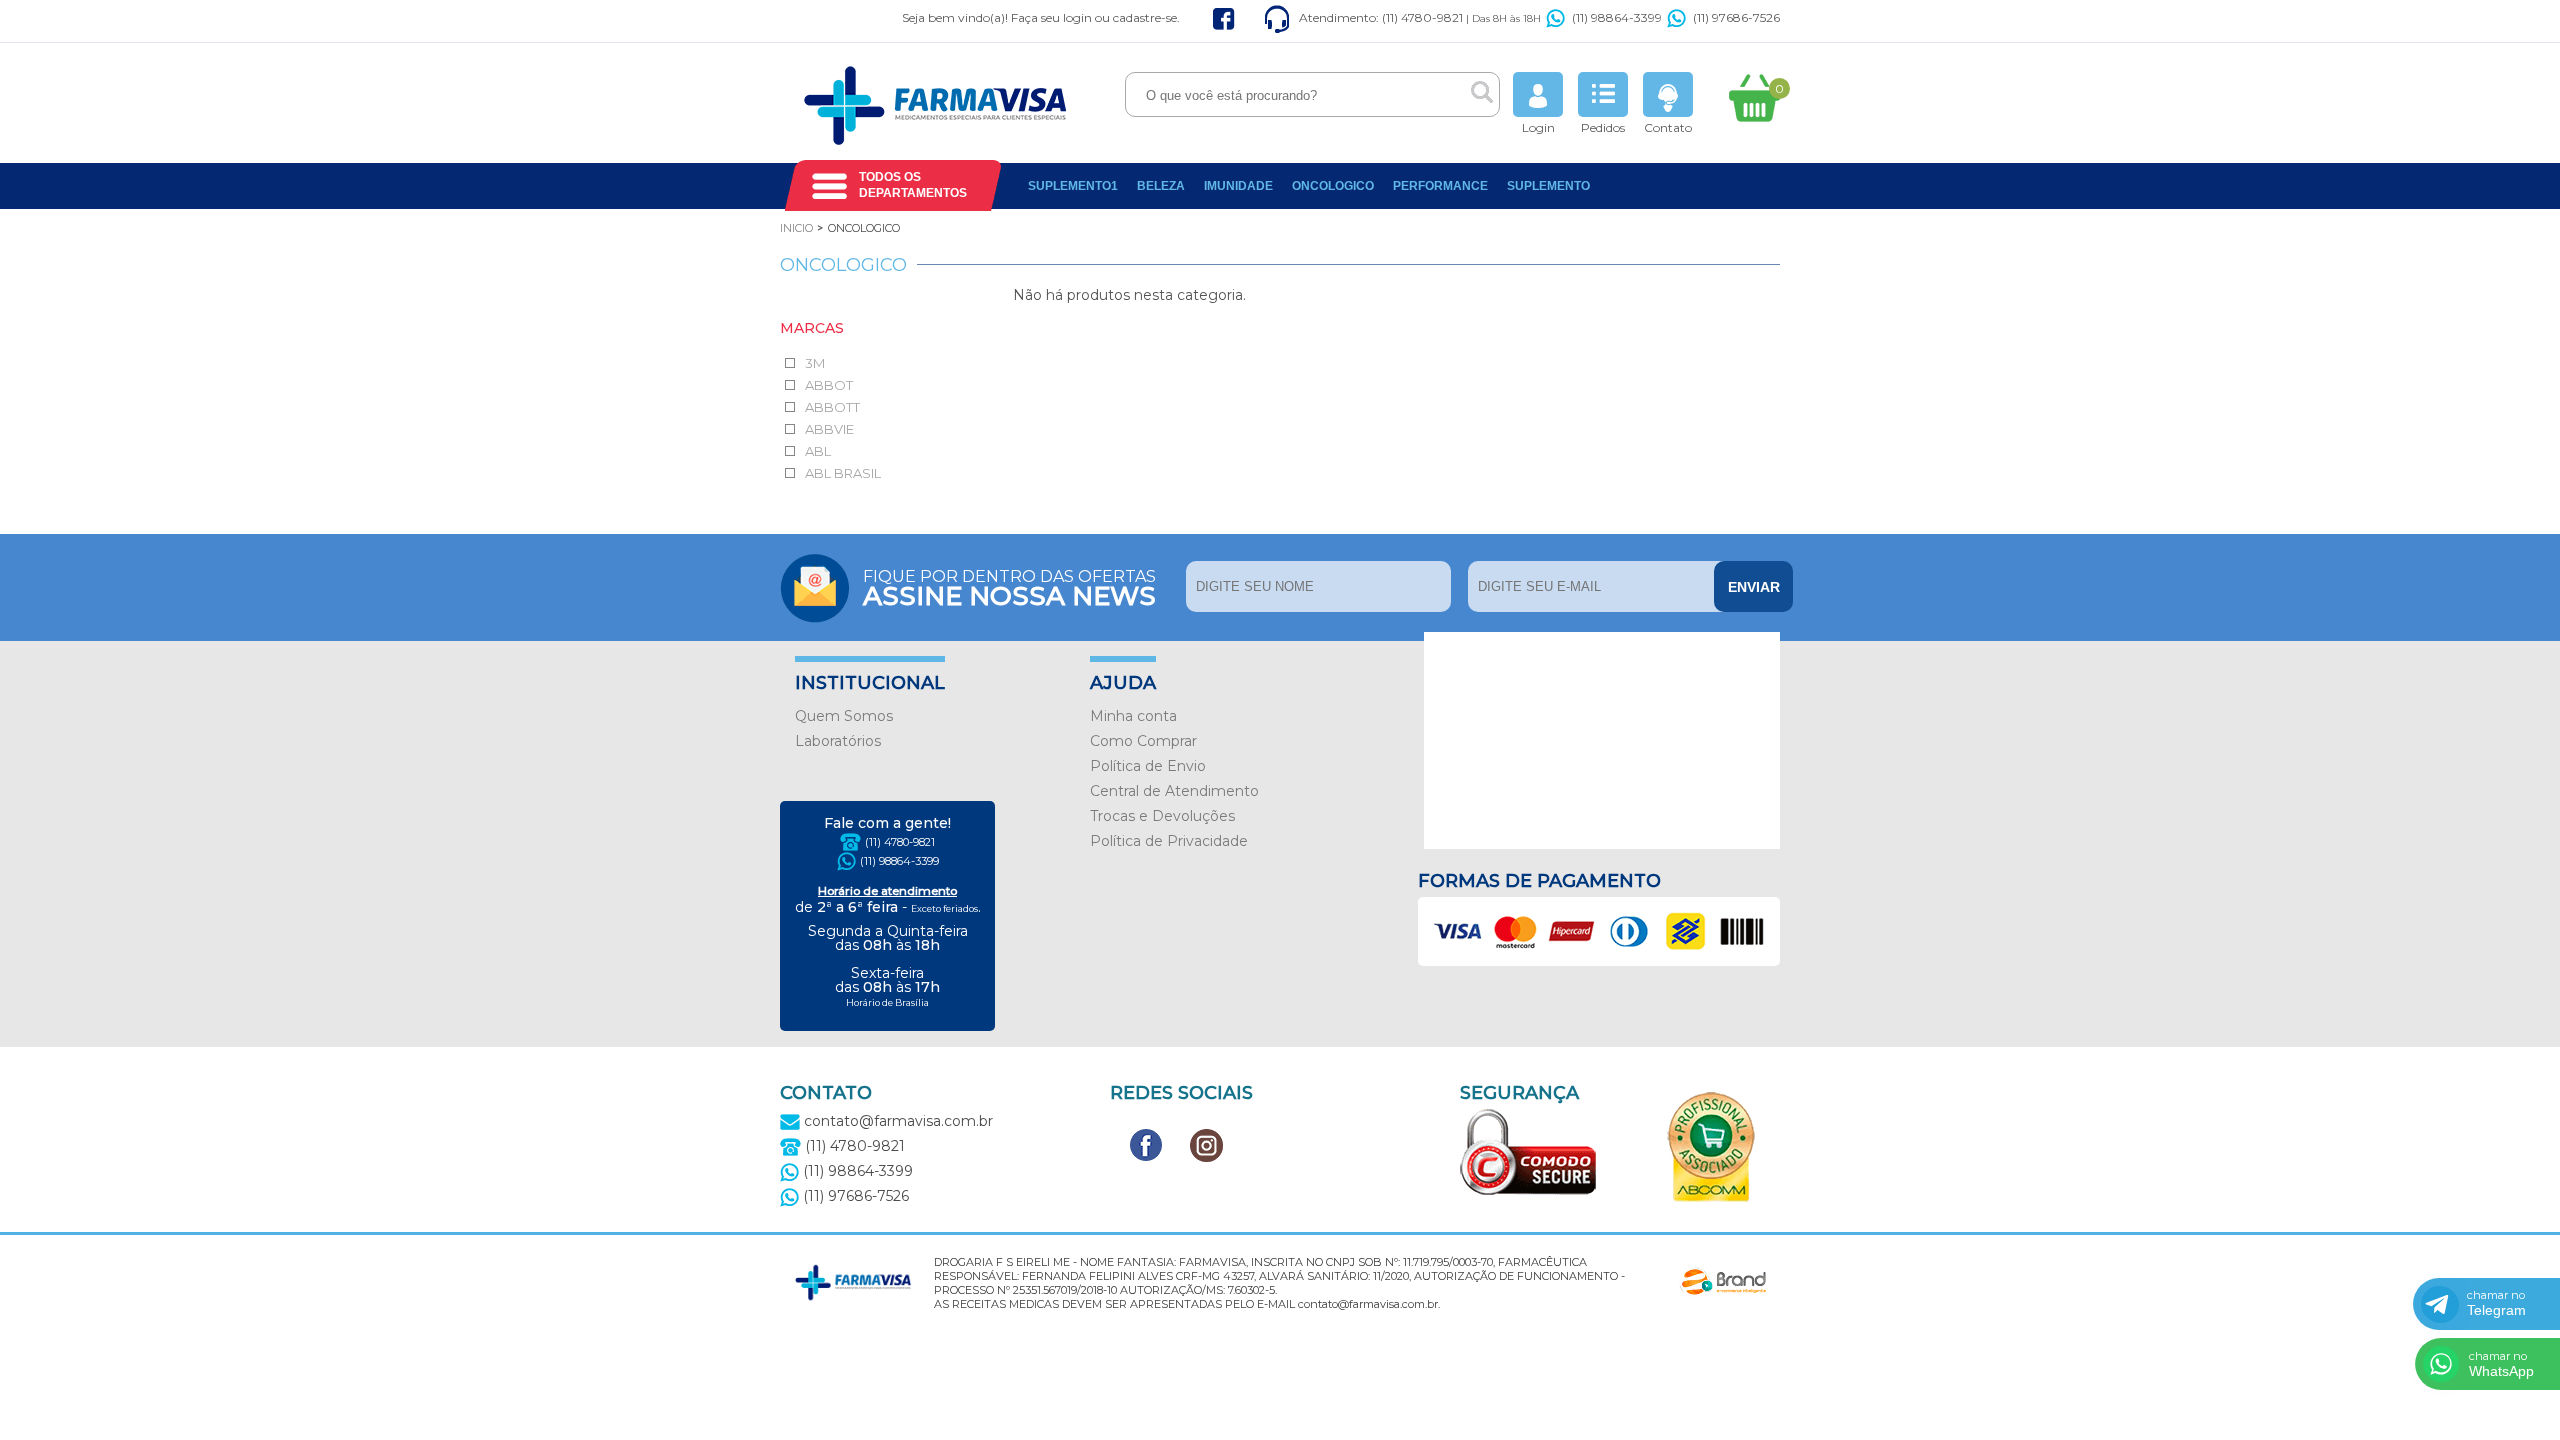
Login (1538, 127)
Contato (1668, 127)
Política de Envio (1148, 766)
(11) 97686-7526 (1736, 17)
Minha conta (1133, 716)
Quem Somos (844, 716)
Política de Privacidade (1169, 841)
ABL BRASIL (843, 473)
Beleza (1161, 186)
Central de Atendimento (1174, 791)
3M (815, 363)
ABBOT (829, 385)
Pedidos (1603, 127)
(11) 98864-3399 (1617, 17)
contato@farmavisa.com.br (896, 1121)
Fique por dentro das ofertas (1009, 586)
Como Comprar (1143, 741)
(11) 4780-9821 (900, 842)
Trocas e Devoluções (1162, 816)
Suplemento (1548, 186)
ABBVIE (829, 429)
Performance (1440, 186)
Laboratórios (838, 741)
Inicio (796, 228)
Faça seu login (1051, 17)
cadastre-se (1145, 17)
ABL (818, 451)
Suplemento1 (1073, 186)
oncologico (1333, 186)
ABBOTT (832, 407)
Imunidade (1238, 186)
